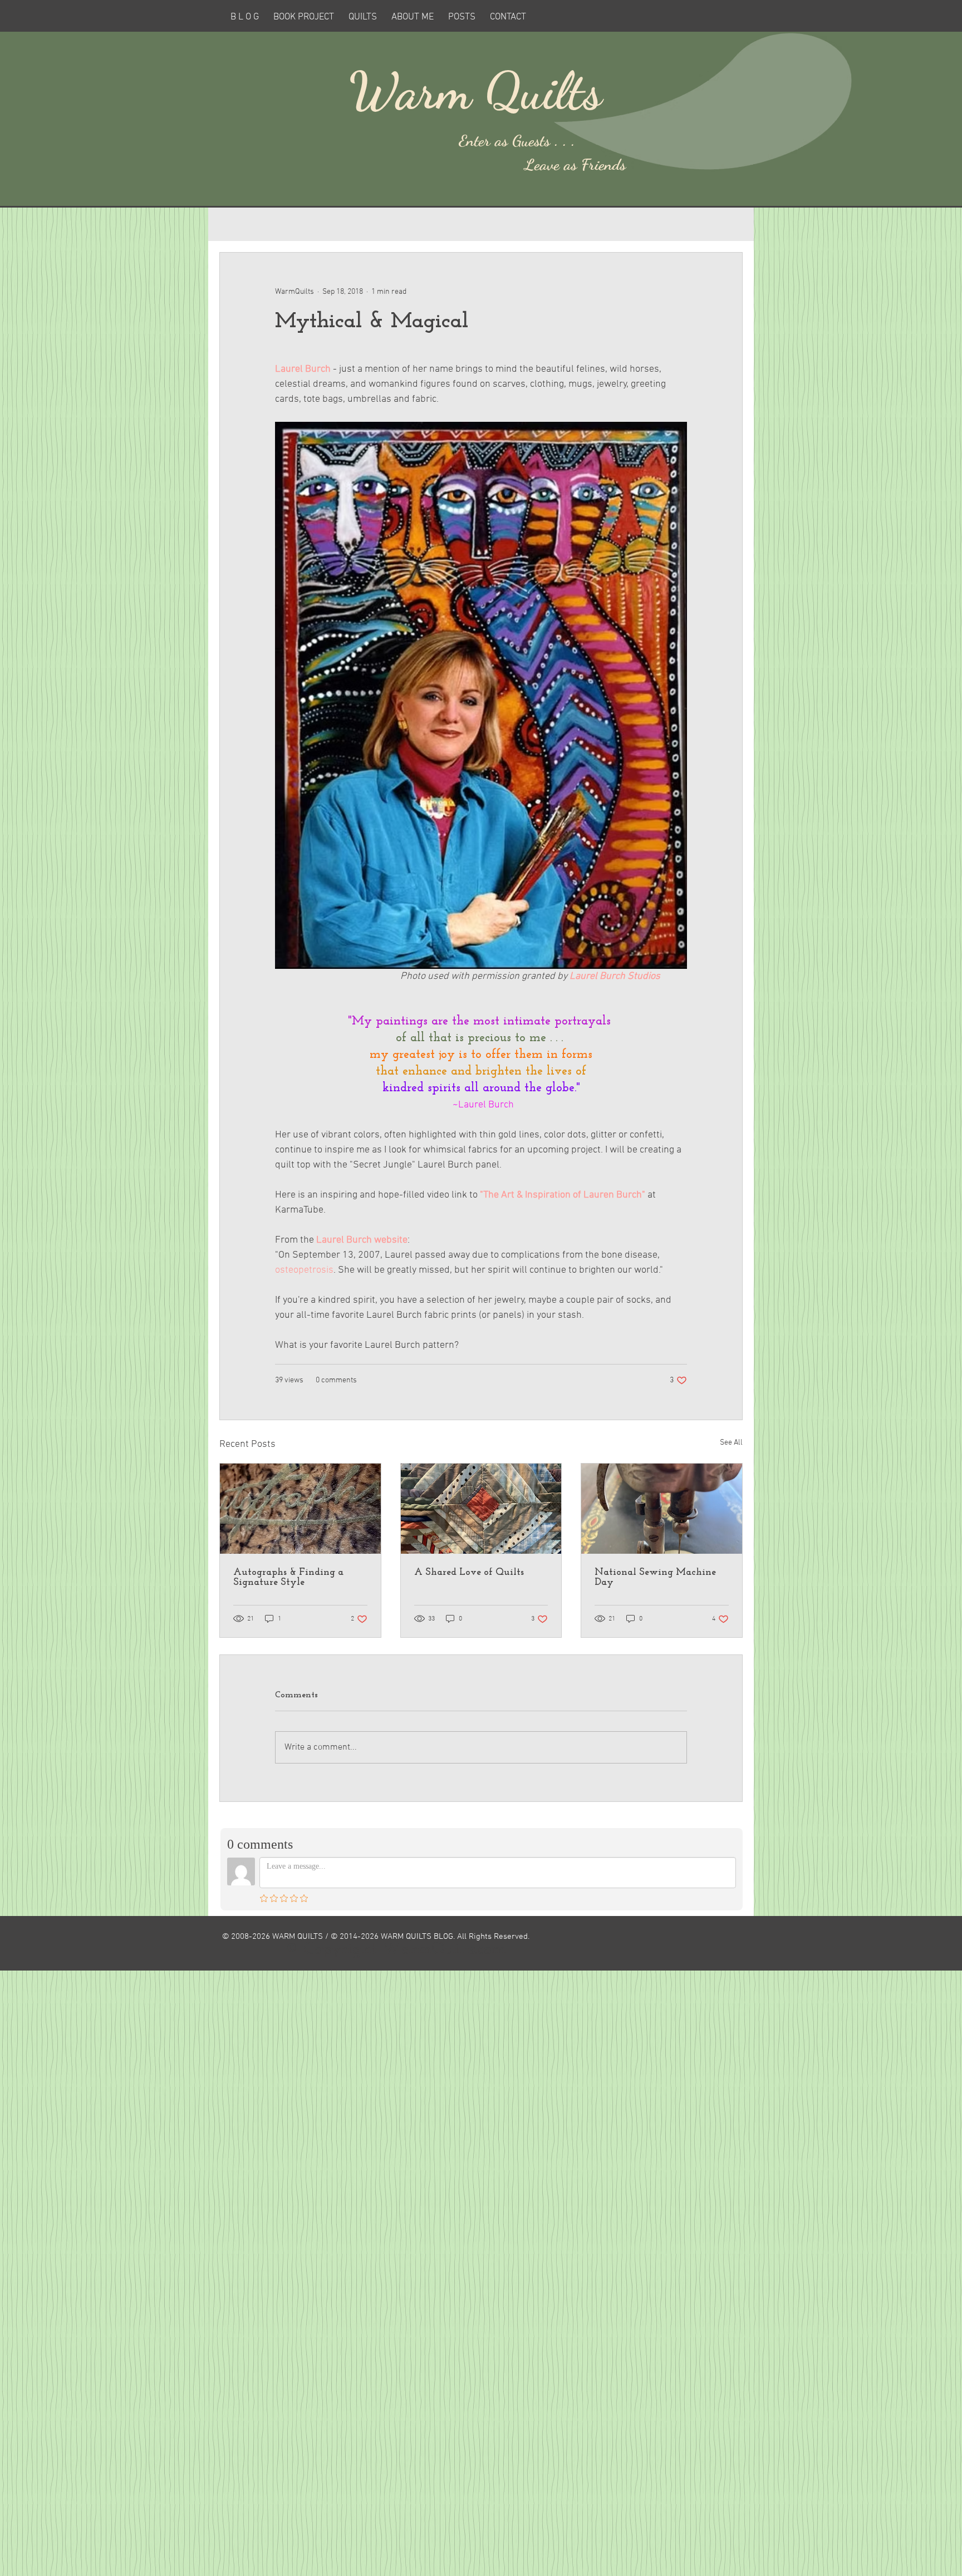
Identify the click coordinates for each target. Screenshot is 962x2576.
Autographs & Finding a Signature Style (288, 1578)
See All (731, 1443)
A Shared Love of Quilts (469, 1573)
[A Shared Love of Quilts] (481, 1509)
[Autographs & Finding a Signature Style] (300, 1509)
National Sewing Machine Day (655, 1578)
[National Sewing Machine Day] (662, 1509)
